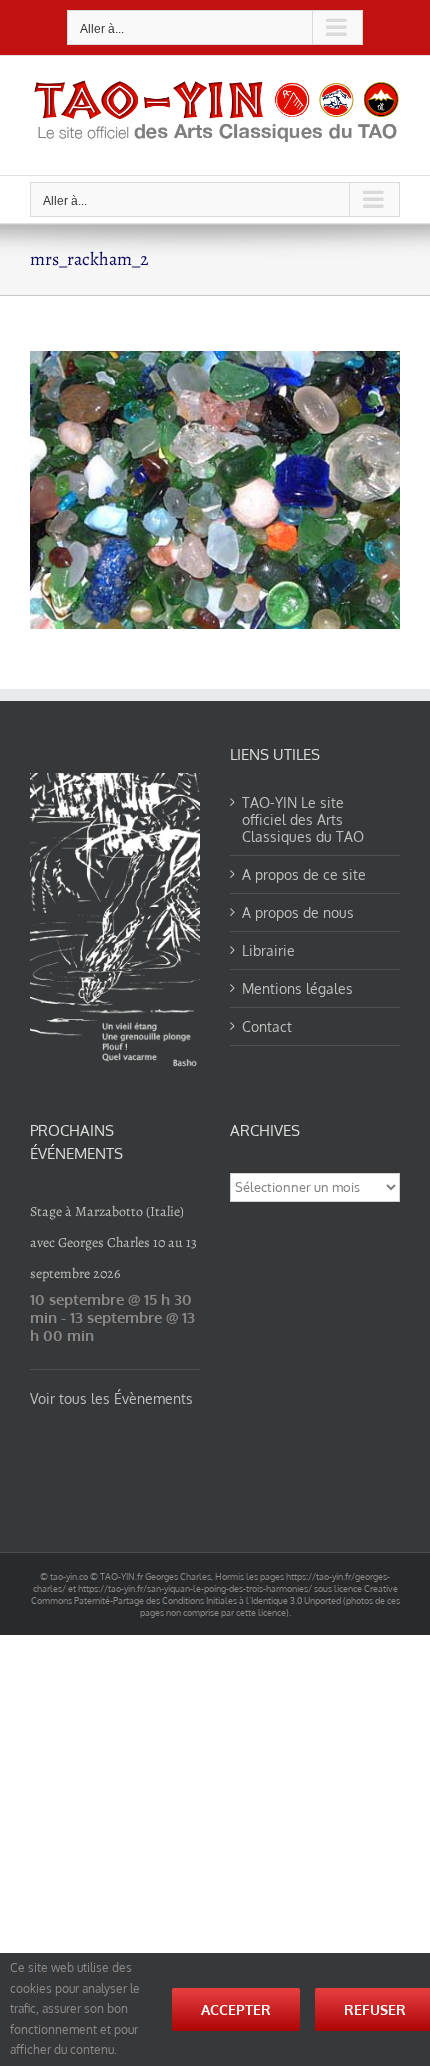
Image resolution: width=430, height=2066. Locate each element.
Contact (267, 1026)
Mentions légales (297, 988)
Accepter (236, 2009)
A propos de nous (298, 912)
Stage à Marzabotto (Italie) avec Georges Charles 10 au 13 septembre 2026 (113, 1242)
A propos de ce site (304, 874)
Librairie (268, 950)
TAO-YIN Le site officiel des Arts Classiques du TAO (303, 819)
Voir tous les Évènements (111, 1398)
